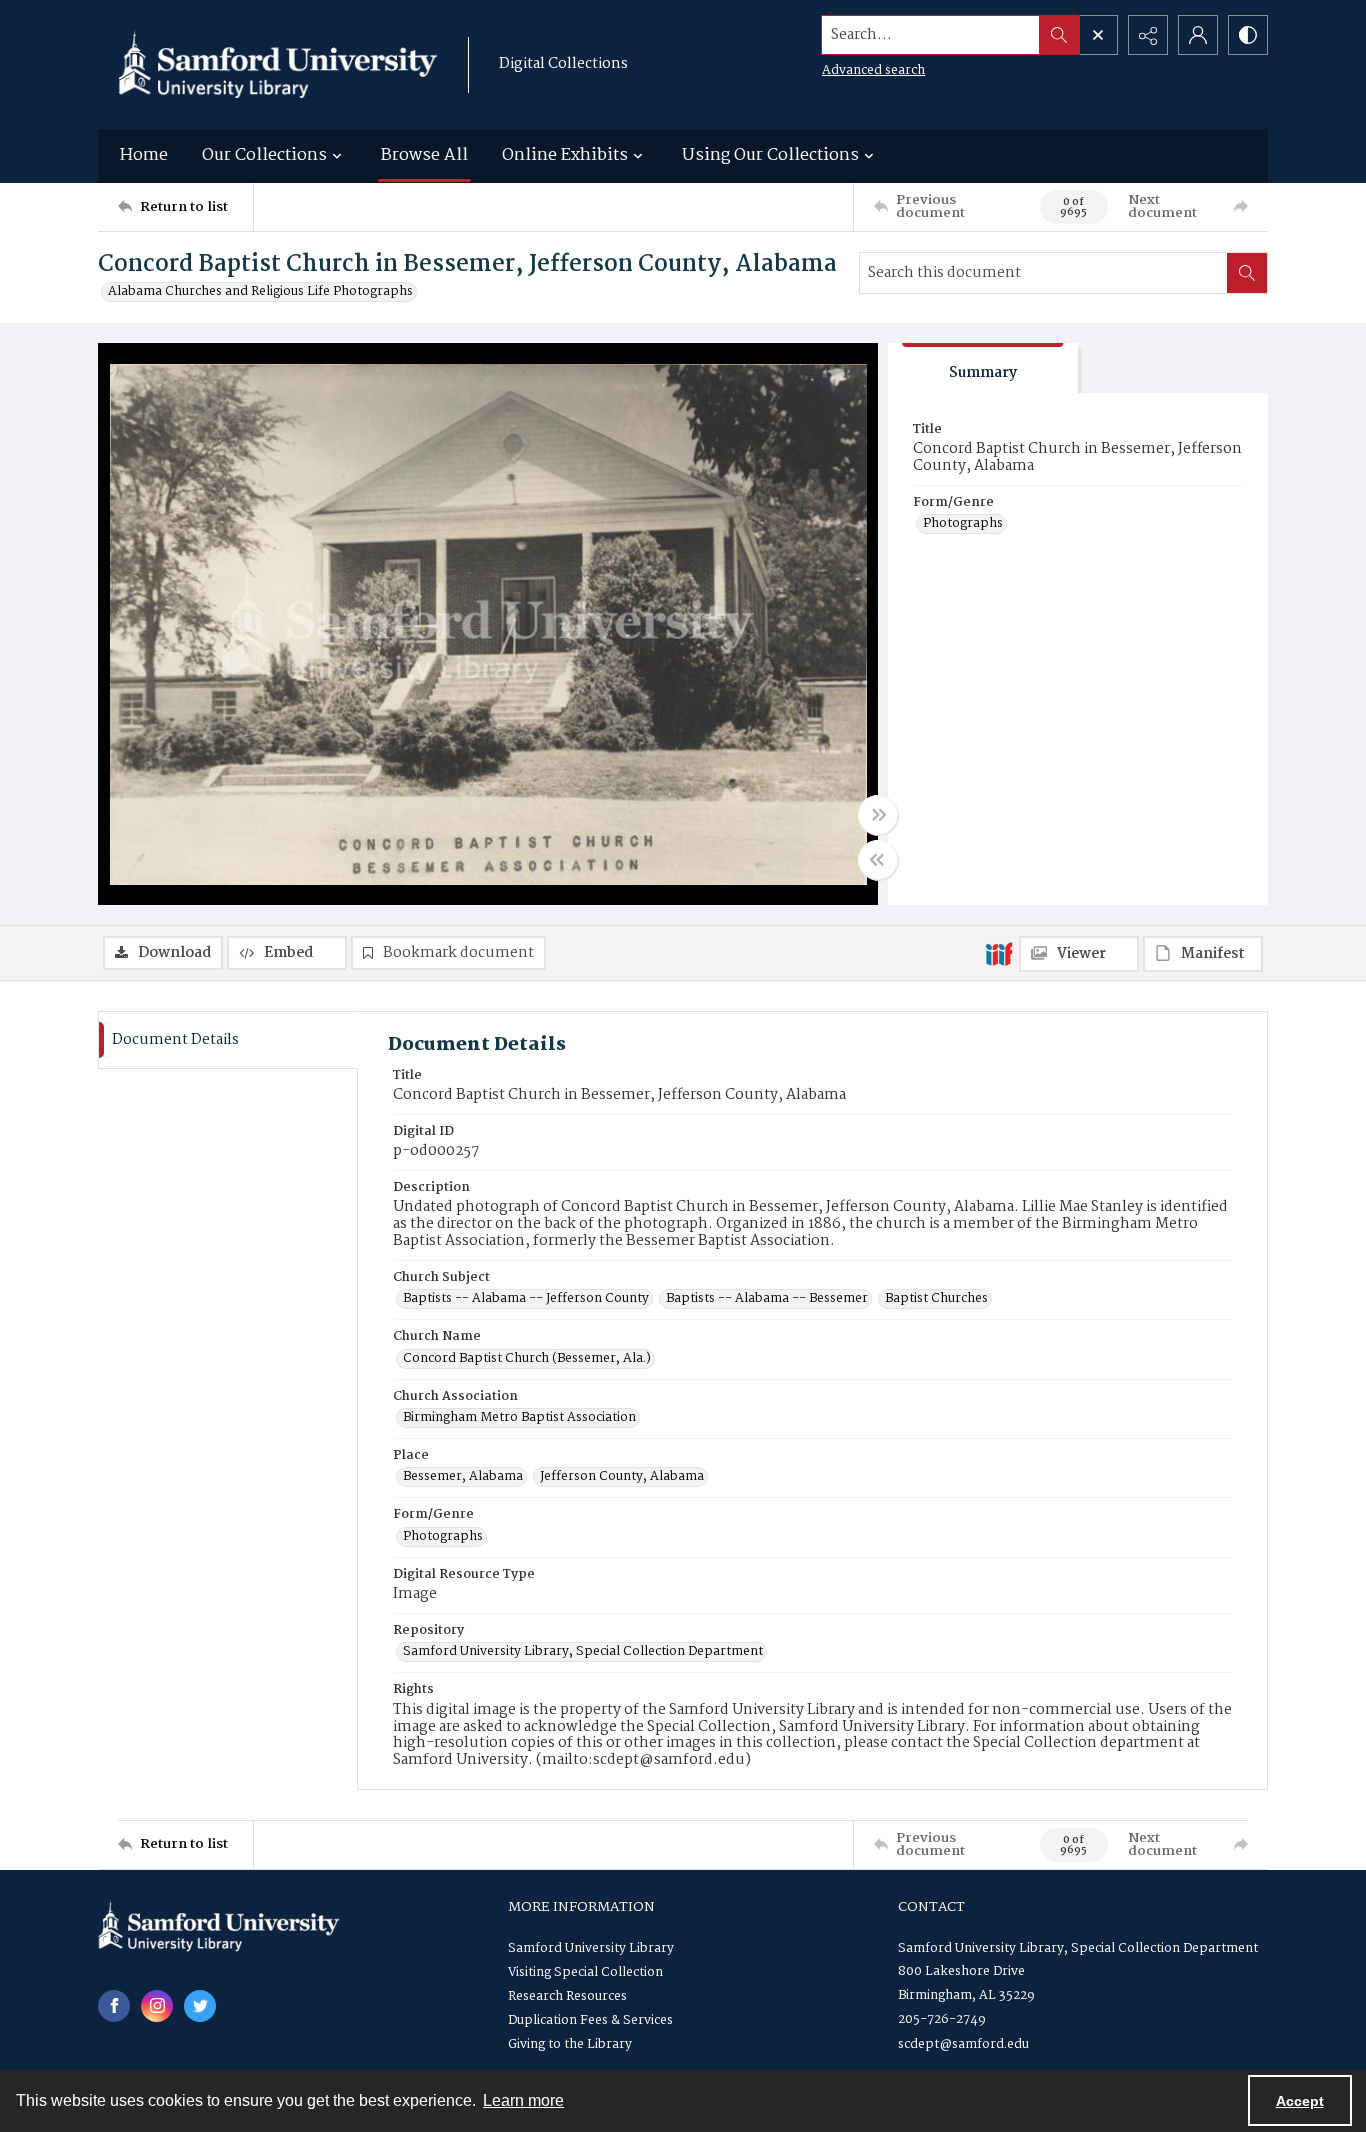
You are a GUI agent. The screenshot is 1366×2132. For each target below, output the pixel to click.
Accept (1300, 2101)
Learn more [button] (523, 2100)
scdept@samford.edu (963, 2044)
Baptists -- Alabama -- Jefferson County (526, 1299)
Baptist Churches (936, 1299)
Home (144, 155)
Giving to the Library (570, 2044)
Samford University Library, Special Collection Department (583, 1652)
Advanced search (873, 70)
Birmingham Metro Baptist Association (519, 1418)
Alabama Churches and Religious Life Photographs (260, 292)
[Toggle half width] (878, 860)
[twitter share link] (200, 2006)
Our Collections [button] (264, 155)
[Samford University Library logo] (278, 64)
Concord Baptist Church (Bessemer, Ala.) (527, 1359)
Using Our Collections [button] (770, 155)
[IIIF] (999, 953)
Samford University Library (591, 1948)
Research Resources (567, 1996)
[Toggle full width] (878, 815)
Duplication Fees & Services (590, 2020)
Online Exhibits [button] (565, 155)
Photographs (963, 524)
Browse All (424, 155)
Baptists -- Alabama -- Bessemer (767, 1299)
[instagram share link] (157, 2006)
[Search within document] (1247, 273)
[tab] (983, 368)
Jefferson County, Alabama (622, 1477)
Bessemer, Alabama (463, 1477)
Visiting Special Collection (585, 1972)
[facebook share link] (114, 2006)
